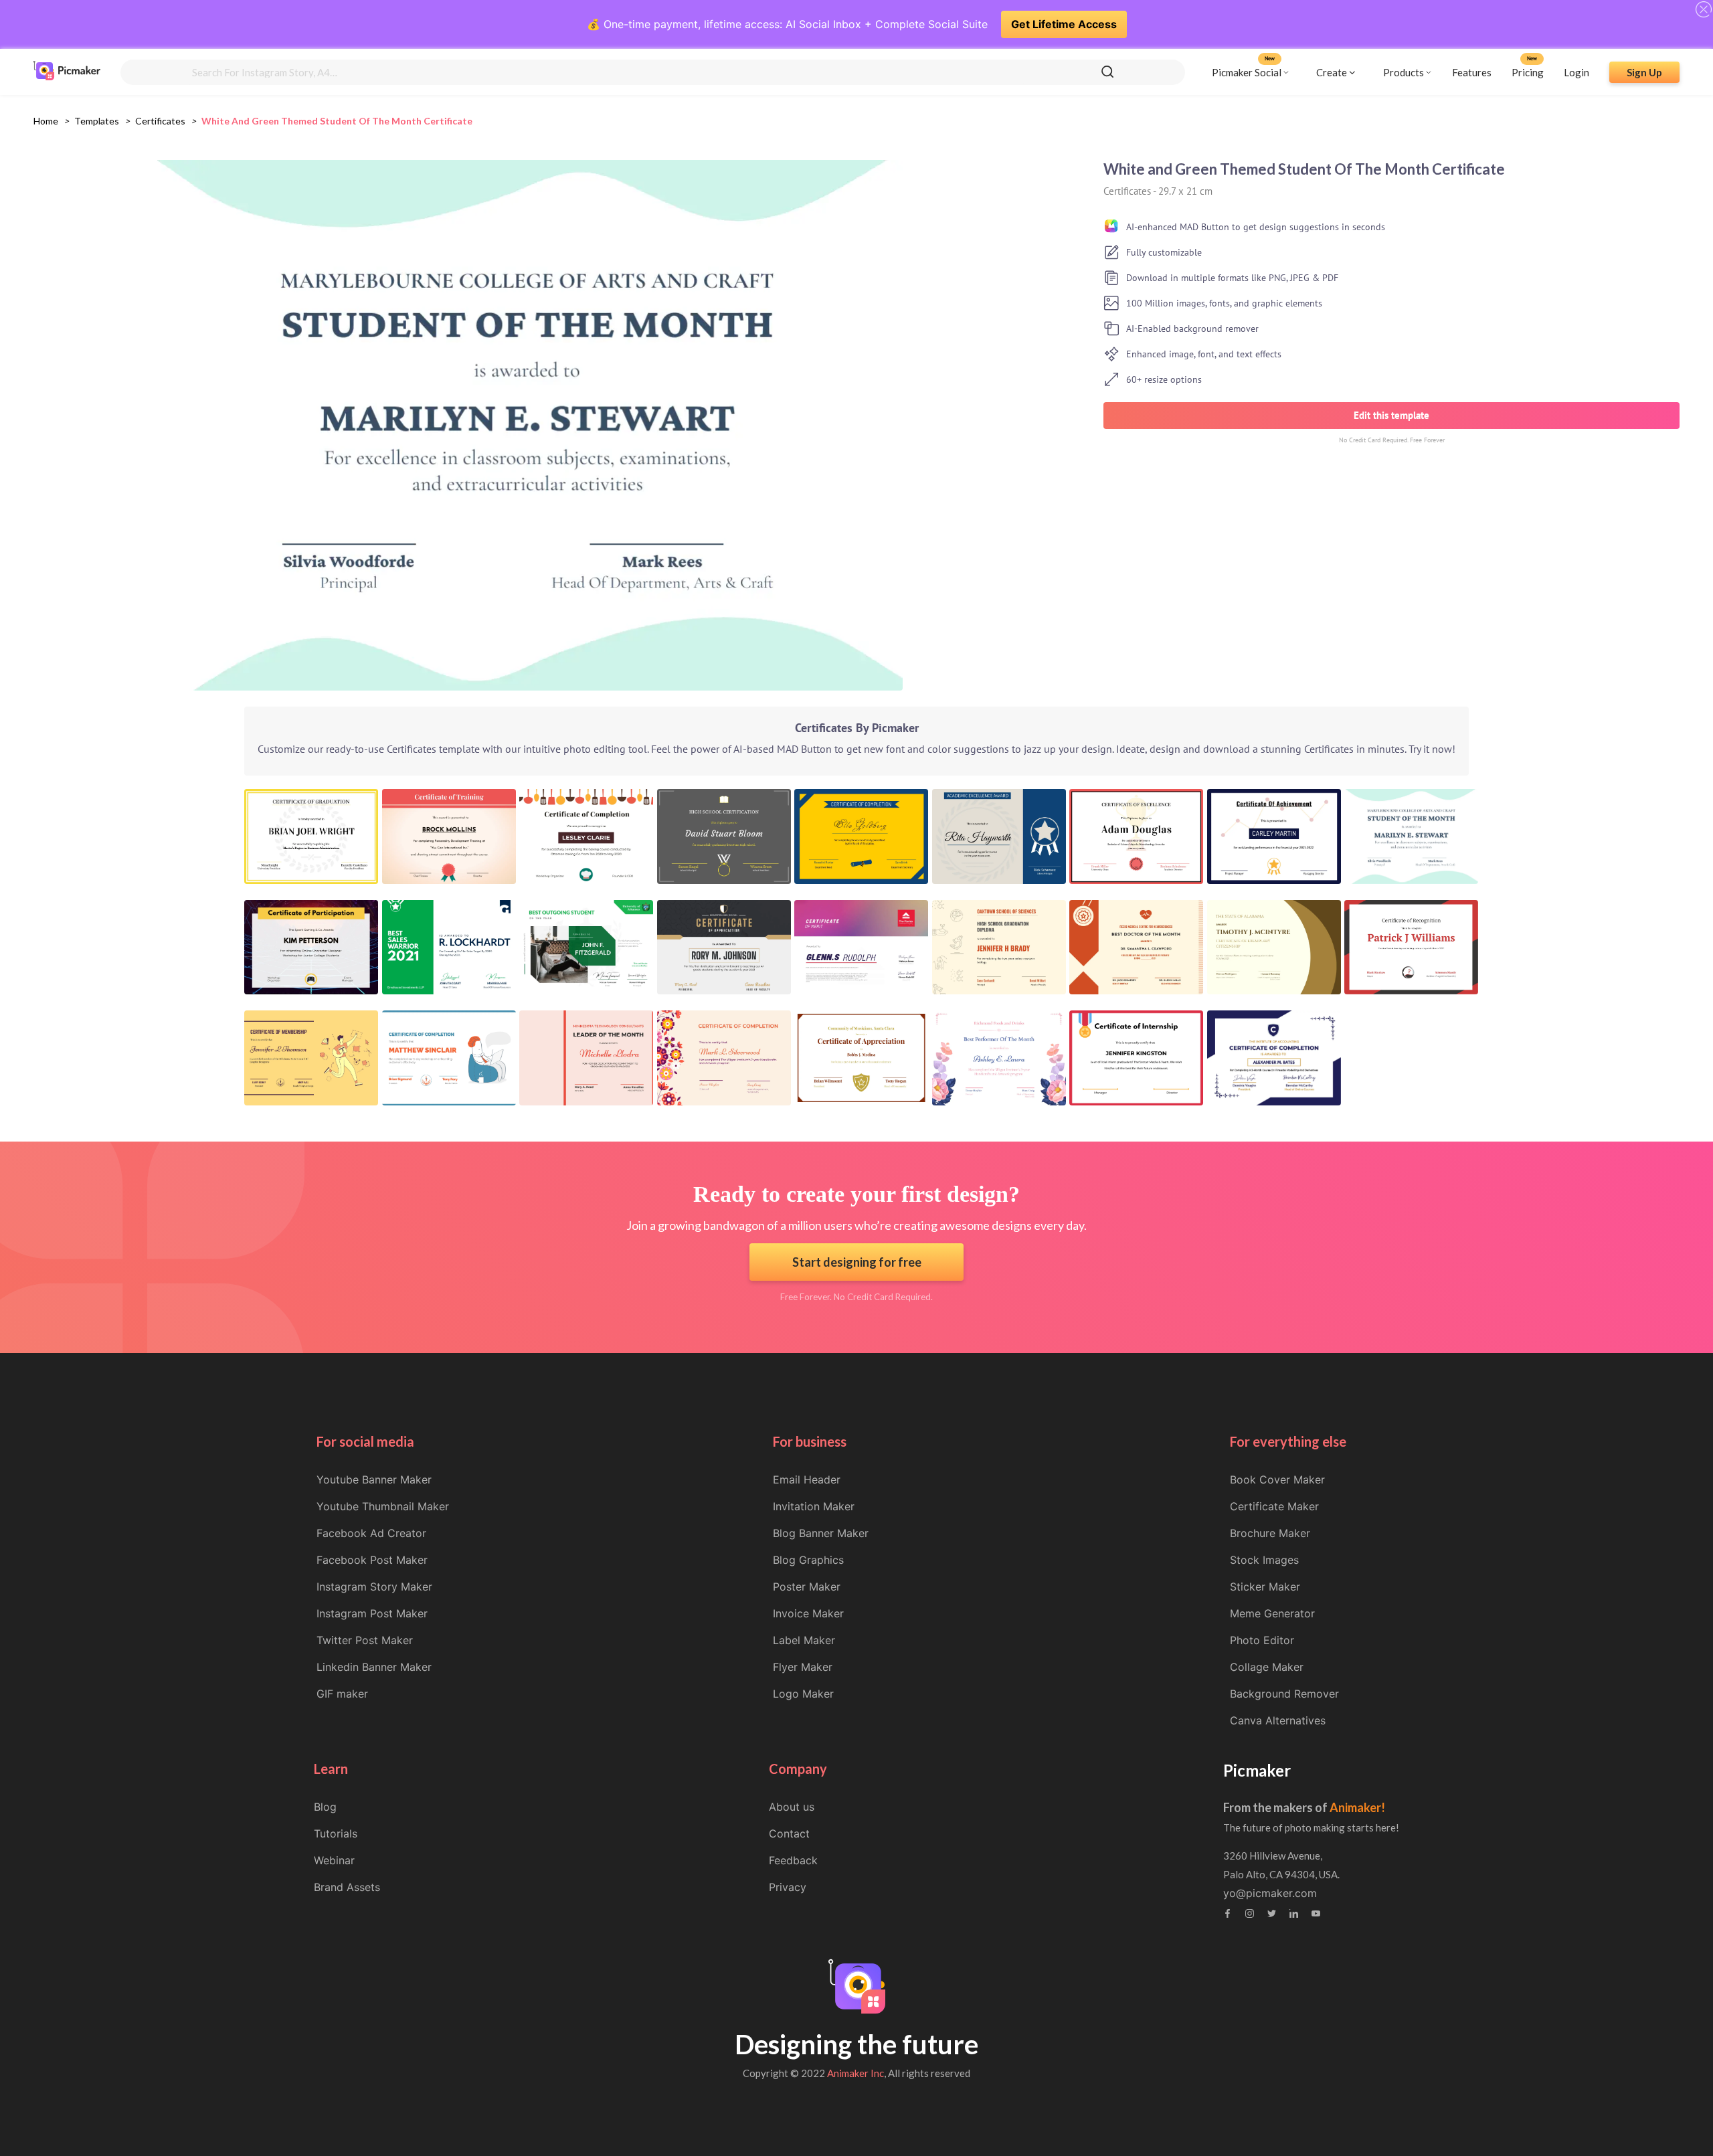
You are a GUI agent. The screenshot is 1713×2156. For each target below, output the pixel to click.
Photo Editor (1262, 1640)
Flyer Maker (803, 1667)
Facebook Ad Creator (371, 1533)
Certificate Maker (1274, 1506)
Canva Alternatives (1278, 1720)
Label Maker (804, 1640)
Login (1576, 72)
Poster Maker (807, 1587)
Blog (325, 1807)
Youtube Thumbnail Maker (383, 1506)
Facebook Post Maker (372, 1560)
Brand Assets (347, 1887)
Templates (97, 121)
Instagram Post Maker (372, 1613)
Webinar (334, 1860)
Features (1472, 72)
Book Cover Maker (1277, 1479)
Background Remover (1284, 1694)
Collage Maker (1267, 1667)
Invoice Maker (808, 1613)
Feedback (793, 1860)
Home (46, 121)
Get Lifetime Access (1064, 24)
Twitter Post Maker (365, 1640)
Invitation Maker (814, 1506)
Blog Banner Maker (821, 1533)
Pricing (1528, 72)
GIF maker (342, 1694)
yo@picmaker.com (1270, 1893)
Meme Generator (1272, 1613)
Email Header (807, 1479)
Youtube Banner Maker (374, 1479)
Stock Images (1264, 1560)
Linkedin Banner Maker (374, 1667)
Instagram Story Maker (374, 1587)
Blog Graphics (808, 1560)
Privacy (788, 1887)
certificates (160, 121)
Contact (789, 1833)
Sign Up (1644, 72)
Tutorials (336, 1833)
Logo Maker (803, 1694)
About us (792, 1807)
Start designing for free (857, 1262)
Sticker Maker (1265, 1587)
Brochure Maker (1270, 1533)
